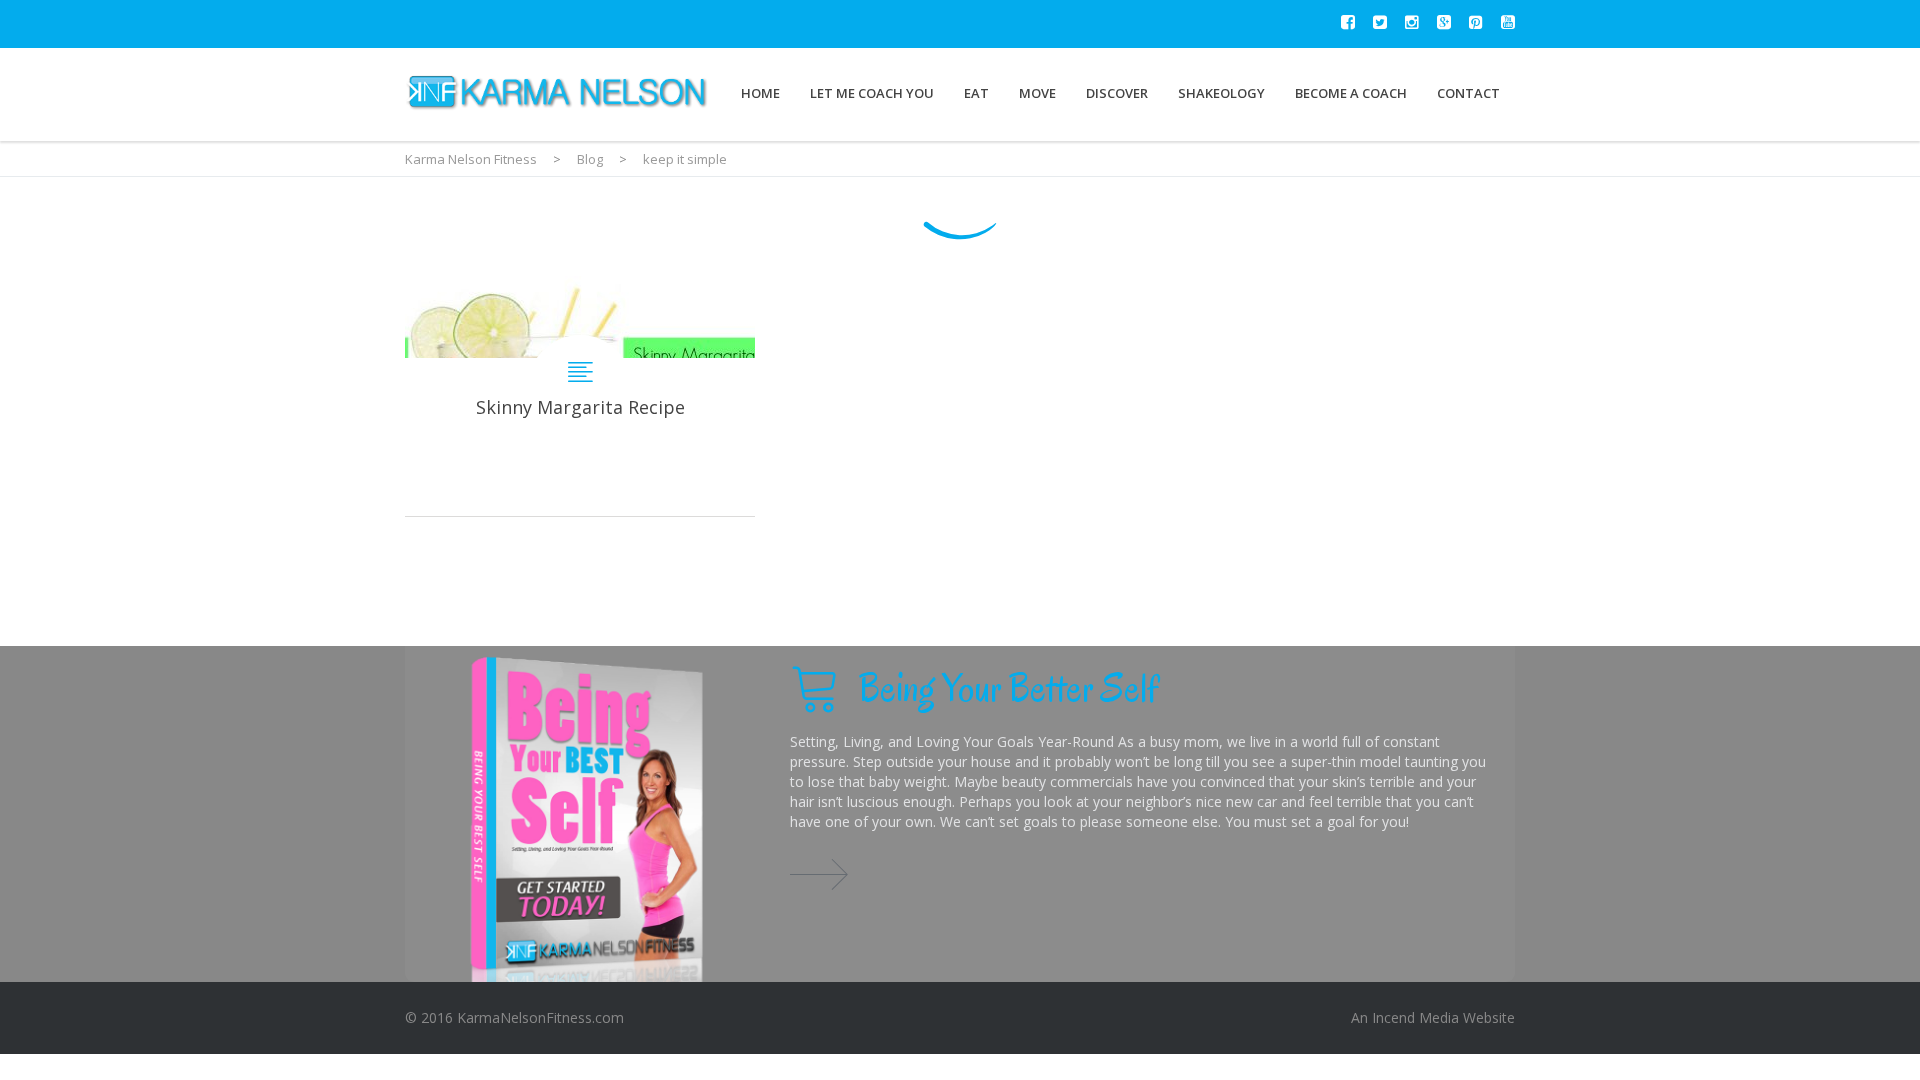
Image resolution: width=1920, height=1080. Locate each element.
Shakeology (1221, 93)
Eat (976, 93)
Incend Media (1415, 1017)
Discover (1117, 93)
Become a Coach (1351, 93)
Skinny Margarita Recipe (580, 396)
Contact (1468, 93)
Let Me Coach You (872, 93)
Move (1037, 93)
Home (760, 93)
